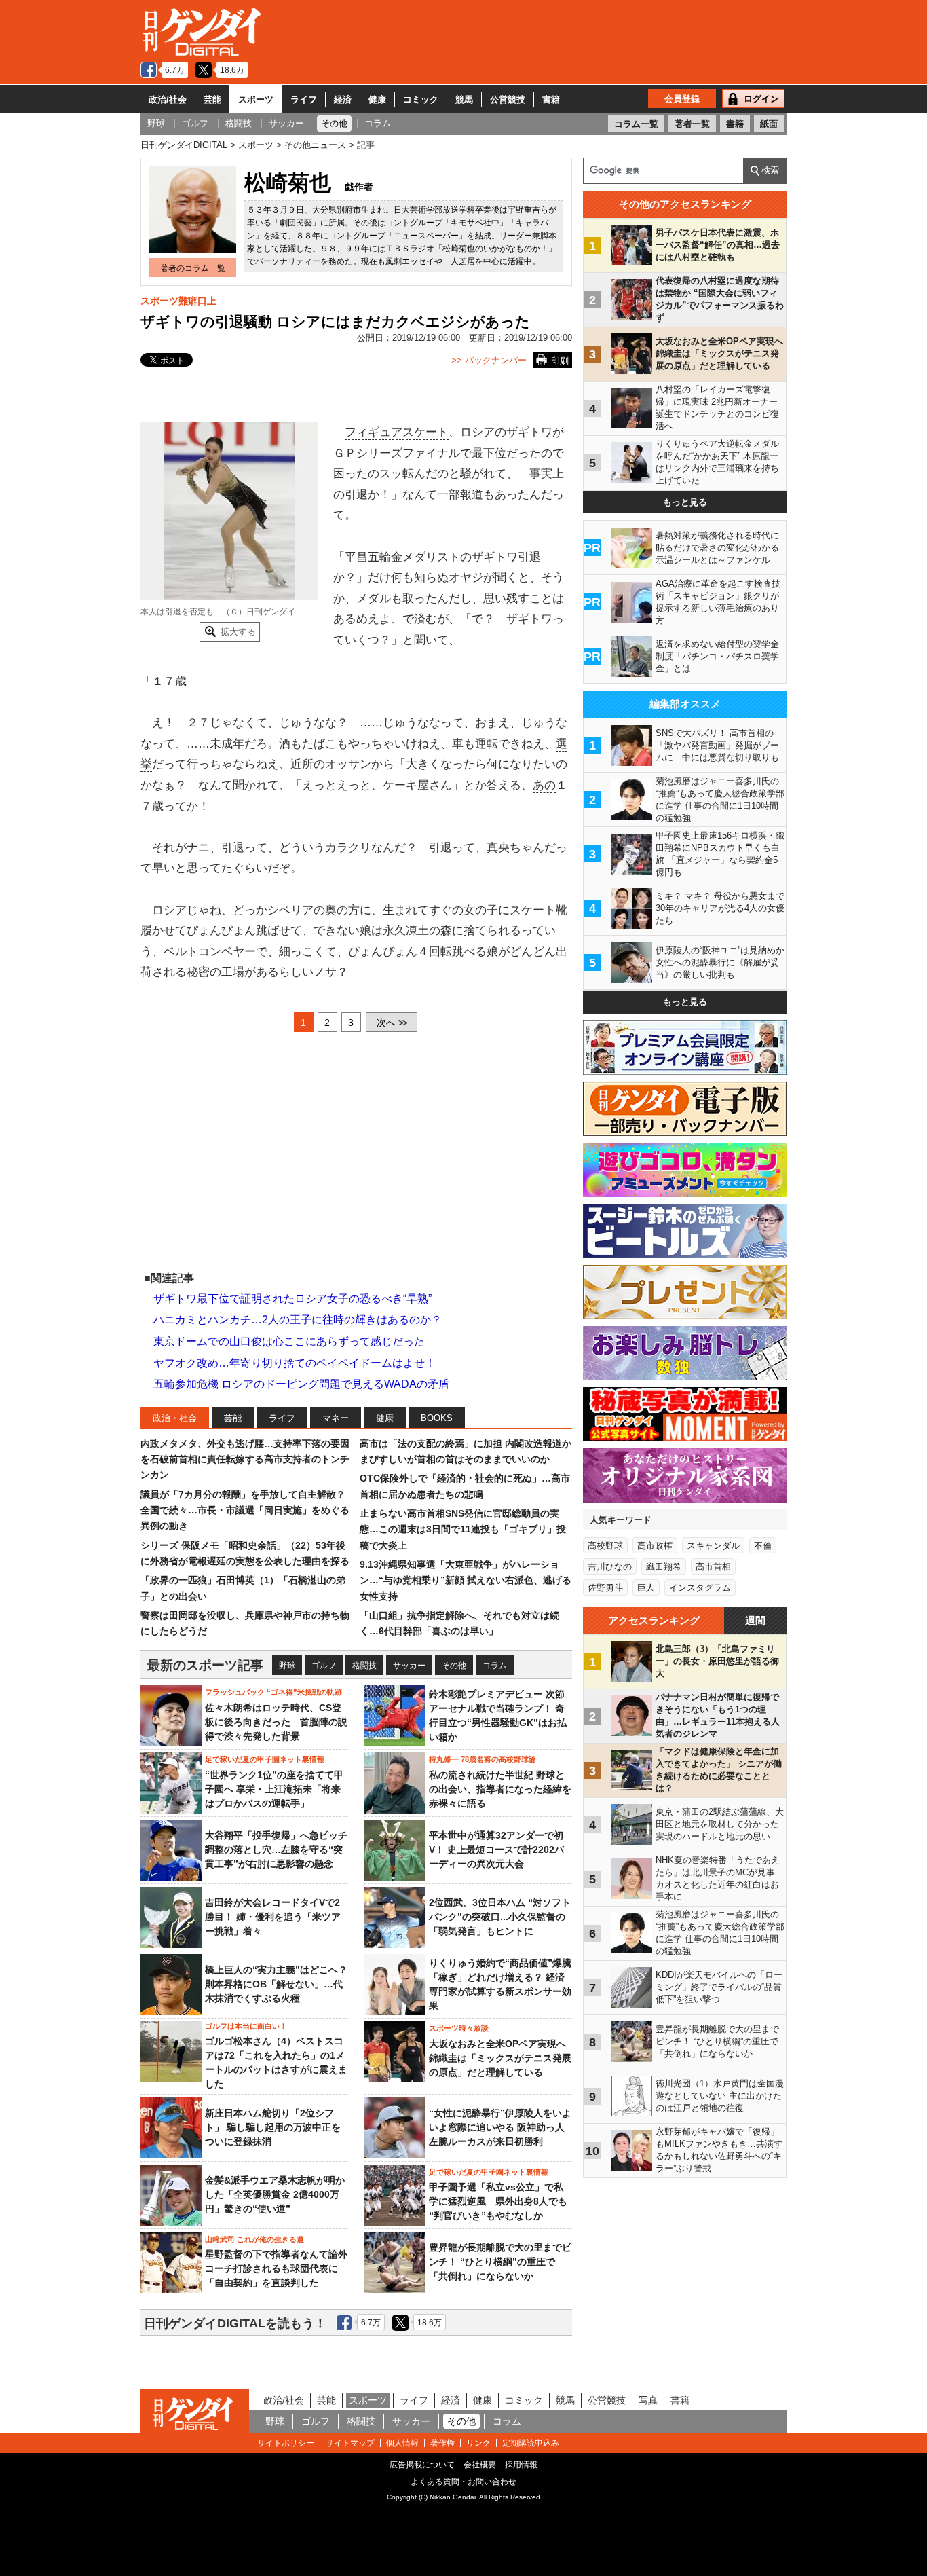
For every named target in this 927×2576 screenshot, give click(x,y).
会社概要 (480, 2465)
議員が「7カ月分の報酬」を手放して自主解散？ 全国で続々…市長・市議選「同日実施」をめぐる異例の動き (245, 1510)
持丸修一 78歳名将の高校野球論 (483, 1759)
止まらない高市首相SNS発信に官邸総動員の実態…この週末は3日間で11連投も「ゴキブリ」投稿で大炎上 (463, 1529)
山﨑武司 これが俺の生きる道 (254, 2239)
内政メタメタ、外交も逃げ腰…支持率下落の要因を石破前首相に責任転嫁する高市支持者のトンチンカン (245, 1459)
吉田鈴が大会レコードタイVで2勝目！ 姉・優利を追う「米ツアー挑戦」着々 (273, 1917)
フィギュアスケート (397, 432)
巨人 (646, 1588)
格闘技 (364, 1666)
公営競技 (508, 99)
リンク (478, 2443)
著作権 (442, 2443)
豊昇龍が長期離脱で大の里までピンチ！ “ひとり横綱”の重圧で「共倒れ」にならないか (500, 2262)
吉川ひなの (610, 1567)
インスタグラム (700, 1588)
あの (544, 785)
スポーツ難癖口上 (178, 301)
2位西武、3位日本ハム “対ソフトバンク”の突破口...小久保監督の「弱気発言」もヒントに (500, 1917)
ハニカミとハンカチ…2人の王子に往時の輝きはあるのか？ (298, 1320)
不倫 (763, 1546)
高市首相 (713, 1567)
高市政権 (655, 1546)
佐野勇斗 (605, 1588)
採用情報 (521, 2465)
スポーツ (256, 99)
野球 (287, 1666)
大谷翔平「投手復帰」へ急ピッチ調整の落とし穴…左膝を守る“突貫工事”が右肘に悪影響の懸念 (276, 1850)
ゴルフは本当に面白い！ (246, 2026)
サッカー (409, 1666)
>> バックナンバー (489, 360)
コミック (421, 99)
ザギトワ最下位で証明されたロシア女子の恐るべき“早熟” (292, 1299)
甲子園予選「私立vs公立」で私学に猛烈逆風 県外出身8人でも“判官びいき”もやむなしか (498, 2201)
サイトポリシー (286, 2443)
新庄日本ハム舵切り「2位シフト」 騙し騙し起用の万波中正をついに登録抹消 (273, 2127)
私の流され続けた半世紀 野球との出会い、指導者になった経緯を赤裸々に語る (500, 1789)
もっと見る (685, 502)
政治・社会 (175, 1418)
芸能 (212, 99)
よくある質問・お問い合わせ (463, 2482)
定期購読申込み (531, 2443)
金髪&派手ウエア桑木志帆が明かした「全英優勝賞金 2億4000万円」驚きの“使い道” (275, 2194)
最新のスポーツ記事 (205, 1665)
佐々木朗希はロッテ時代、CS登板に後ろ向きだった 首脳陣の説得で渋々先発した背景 (276, 1722)
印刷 (560, 361)
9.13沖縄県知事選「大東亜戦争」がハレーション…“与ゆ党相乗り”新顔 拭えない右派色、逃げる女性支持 (466, 1580)
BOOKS (437, 1418)
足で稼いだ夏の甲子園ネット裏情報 (265, 1759)
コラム (495, 1666)
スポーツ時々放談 (459, 2028)
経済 (343, 99)
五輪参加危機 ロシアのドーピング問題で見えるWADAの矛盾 (301, 1384)
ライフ (304, 99)
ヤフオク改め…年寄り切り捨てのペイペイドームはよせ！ (295, 1363)
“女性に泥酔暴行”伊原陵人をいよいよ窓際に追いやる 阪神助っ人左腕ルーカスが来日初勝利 (500, 2127)
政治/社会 (168, 99)
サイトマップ (350, 2443)
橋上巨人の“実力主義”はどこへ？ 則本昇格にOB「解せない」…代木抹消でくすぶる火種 (276, 1984)
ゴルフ (324, 1666)
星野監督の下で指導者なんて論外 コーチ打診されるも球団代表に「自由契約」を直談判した (276, 2268)
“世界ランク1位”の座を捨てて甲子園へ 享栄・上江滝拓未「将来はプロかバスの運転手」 (274, 1789)
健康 (377, 99)
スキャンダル (713, 1546)
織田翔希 (664, 1567)
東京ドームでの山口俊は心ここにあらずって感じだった (289, 1341)
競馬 (464, 99)
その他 (454, 1666)
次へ (392, 1023)
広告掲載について (422, 2465)
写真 (648, 2400)
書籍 (551, 99)
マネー (336, 1418)
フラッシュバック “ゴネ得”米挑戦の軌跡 (273, 1692)
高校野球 (605, 1546)
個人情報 (402, 2443)
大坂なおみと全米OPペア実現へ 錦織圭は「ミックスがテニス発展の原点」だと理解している (500, 2058)
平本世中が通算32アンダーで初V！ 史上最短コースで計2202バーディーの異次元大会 (496, 1850)
